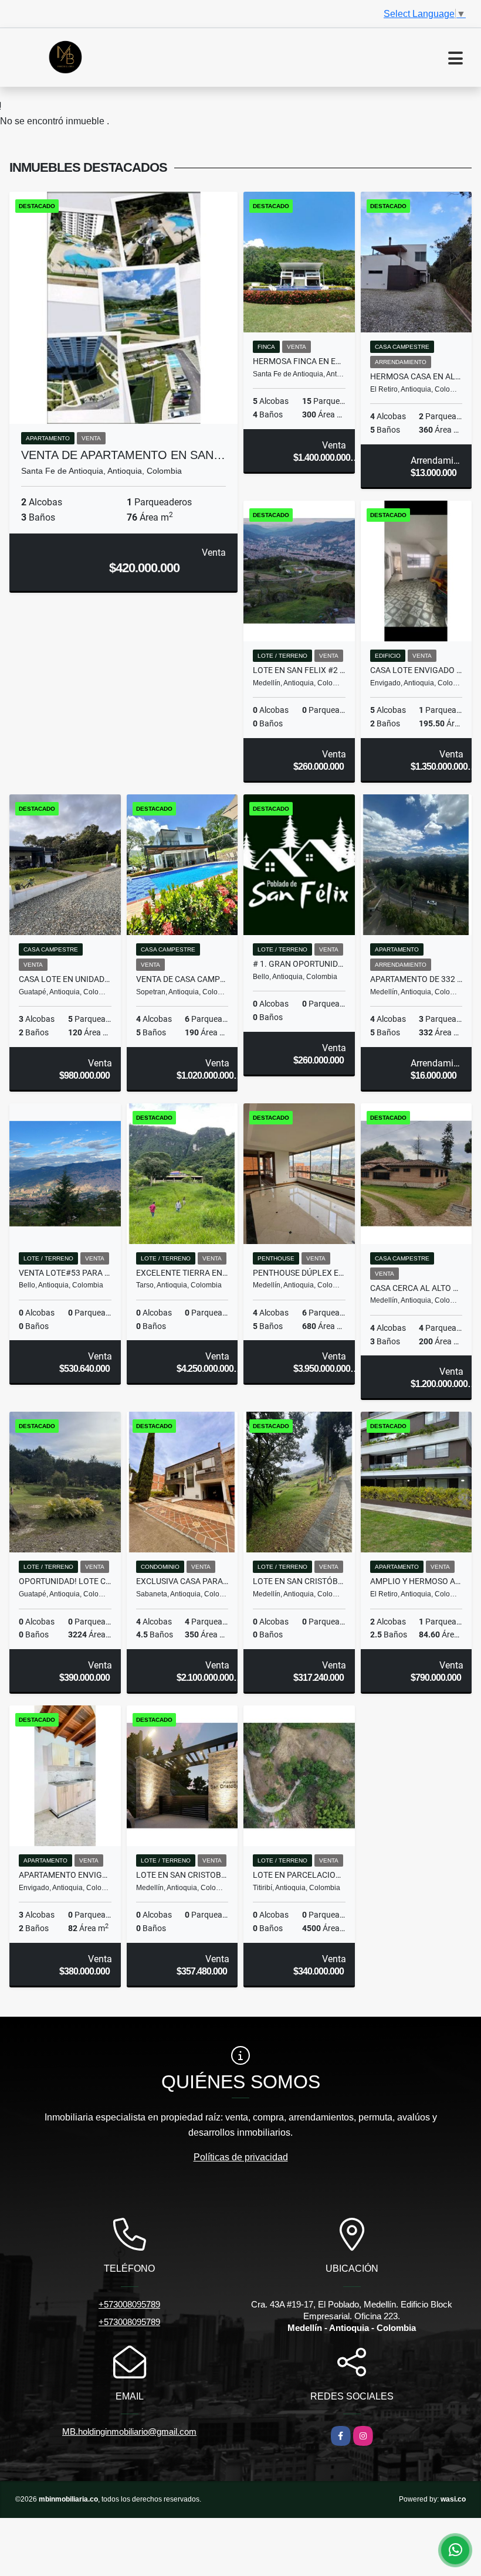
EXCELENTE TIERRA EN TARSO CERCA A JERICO (182, 1273)
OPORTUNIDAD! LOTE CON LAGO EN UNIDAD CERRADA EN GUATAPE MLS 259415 (65, 1581)
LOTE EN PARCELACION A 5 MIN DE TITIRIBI (299, 1875)
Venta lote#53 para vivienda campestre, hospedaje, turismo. (65, 1273)
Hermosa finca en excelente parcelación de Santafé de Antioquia (299, 361)
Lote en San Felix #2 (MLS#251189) (299, 670)
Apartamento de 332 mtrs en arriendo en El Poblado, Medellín (416, 979)
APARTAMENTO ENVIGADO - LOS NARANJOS (65, 1875)
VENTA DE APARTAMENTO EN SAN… (123, 455)
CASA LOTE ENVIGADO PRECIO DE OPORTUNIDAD (416, 670)
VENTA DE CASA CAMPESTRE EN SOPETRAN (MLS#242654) (182, 979)
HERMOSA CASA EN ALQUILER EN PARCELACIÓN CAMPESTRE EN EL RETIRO (416, 376)
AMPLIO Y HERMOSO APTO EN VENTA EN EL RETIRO (416, 1581)
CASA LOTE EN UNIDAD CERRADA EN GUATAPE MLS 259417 (65, 979)
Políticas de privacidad (241, 2157)
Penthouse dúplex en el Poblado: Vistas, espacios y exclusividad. (299, 1273)
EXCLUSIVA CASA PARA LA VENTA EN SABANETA (182, 1581)
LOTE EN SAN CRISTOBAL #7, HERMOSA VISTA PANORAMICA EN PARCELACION (182, 1875)
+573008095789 (129, 2304)
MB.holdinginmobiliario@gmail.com (129, 2431)
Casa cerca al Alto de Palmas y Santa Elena (416, 1288)
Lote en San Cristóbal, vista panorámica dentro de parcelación (299, 1581)
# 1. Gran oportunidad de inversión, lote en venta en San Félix (299, 964)
